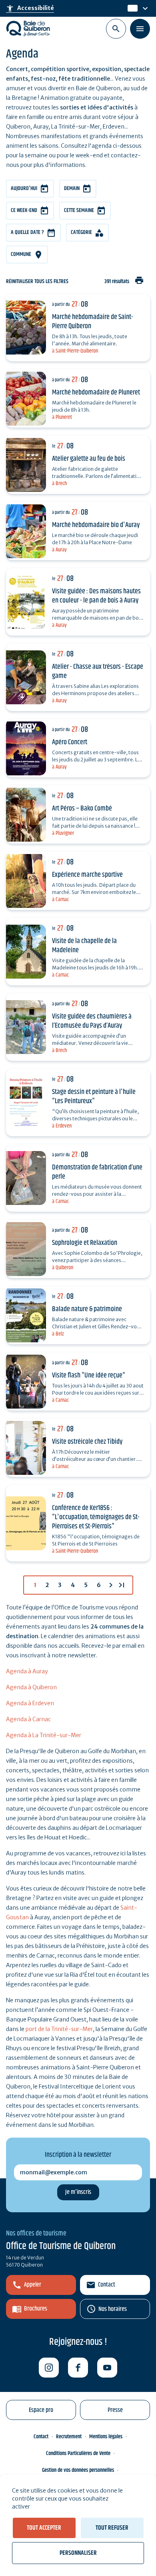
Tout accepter (44, 2528)
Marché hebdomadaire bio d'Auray (96, 525)
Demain (72, 188)
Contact (107, 2285)
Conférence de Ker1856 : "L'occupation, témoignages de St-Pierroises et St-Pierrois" (96, 1517)
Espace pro (41, 2410)
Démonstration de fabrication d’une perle (97, 1172)
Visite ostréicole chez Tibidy (87, 1442)
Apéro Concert (70, 742)
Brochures (36, 2309)
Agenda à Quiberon (31, 1687)
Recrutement (69, 2437)
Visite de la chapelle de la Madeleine (84, 946)
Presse (115, 2410)
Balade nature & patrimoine (87, 1309)
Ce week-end (24, 210)
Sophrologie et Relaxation (85, 1243)
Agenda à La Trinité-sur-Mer (44, 1735)
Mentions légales (106, 2437)
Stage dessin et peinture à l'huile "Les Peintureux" (94, 1097)
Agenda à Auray (27, 1671)
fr (130, 8)
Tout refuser (112, 2528)
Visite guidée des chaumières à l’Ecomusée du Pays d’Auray (92, 1021)
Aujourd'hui (24, 188)
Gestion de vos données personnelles (78, 2470)
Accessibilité (30, 8)
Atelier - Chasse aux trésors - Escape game (98, 671)
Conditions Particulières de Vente (78, 2453)
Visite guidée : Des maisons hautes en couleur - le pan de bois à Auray (96, 596)
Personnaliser (78, 2553)
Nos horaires (113, 2309)
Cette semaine (79, 210)
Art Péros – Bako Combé (82, 808)
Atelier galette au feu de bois (89, 459)
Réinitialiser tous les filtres (37, 282)
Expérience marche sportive (87, 875)
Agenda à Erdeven (30, 1703)
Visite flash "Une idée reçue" (89, 1375)
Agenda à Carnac (28, 1719)
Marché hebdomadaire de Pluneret (96, 392)
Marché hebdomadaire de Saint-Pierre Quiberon (93, 322)
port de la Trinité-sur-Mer (59, 2029)
